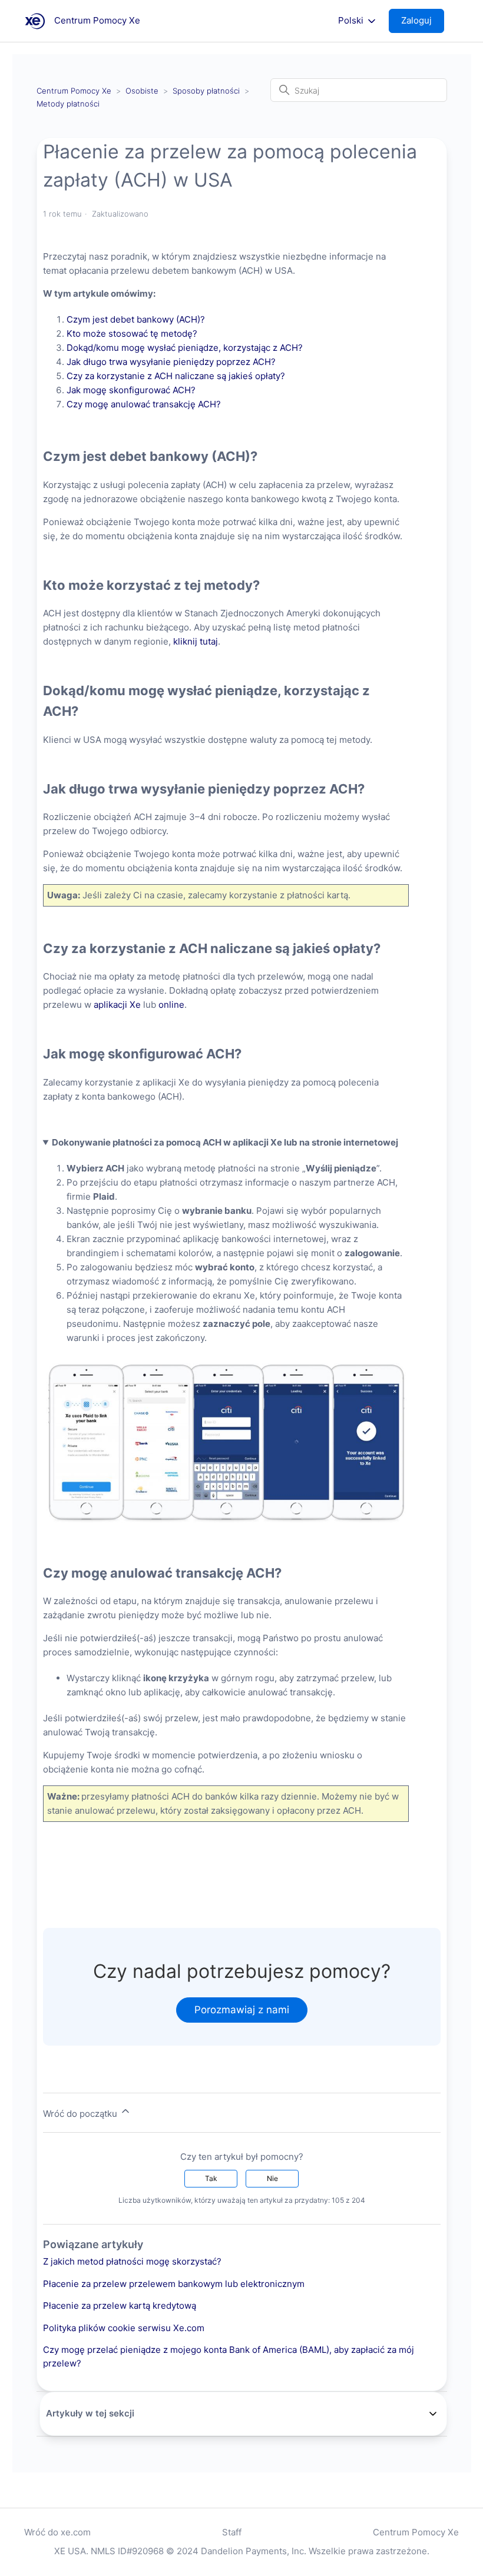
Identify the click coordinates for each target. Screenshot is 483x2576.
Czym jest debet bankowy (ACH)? (137, 319)
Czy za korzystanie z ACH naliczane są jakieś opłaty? (177, 376)
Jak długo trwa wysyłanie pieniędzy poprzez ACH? (172, 362)
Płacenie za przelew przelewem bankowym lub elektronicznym (174, 2284)
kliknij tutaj (196, 641)
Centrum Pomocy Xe (74, 91)
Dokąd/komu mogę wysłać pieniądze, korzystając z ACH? (186, 348)
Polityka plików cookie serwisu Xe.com (124, 2328)
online (171, 1005)
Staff (232, 2532)
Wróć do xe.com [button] (57, 2532)
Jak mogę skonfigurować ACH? (132, 390)
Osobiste (142, 91)
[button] (422, 21)
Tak (211, 2178)
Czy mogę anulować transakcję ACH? (145, 404)
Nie (272, 2178)
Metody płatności (68, 104)
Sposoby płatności (206, 91)
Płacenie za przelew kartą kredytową (120, 2306)
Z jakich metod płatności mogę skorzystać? (132, 2261)
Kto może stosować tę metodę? (132, 333)
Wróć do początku (81, 2114)
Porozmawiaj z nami (242, 2010)
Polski (352, 21)
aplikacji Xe (117, 1005)
